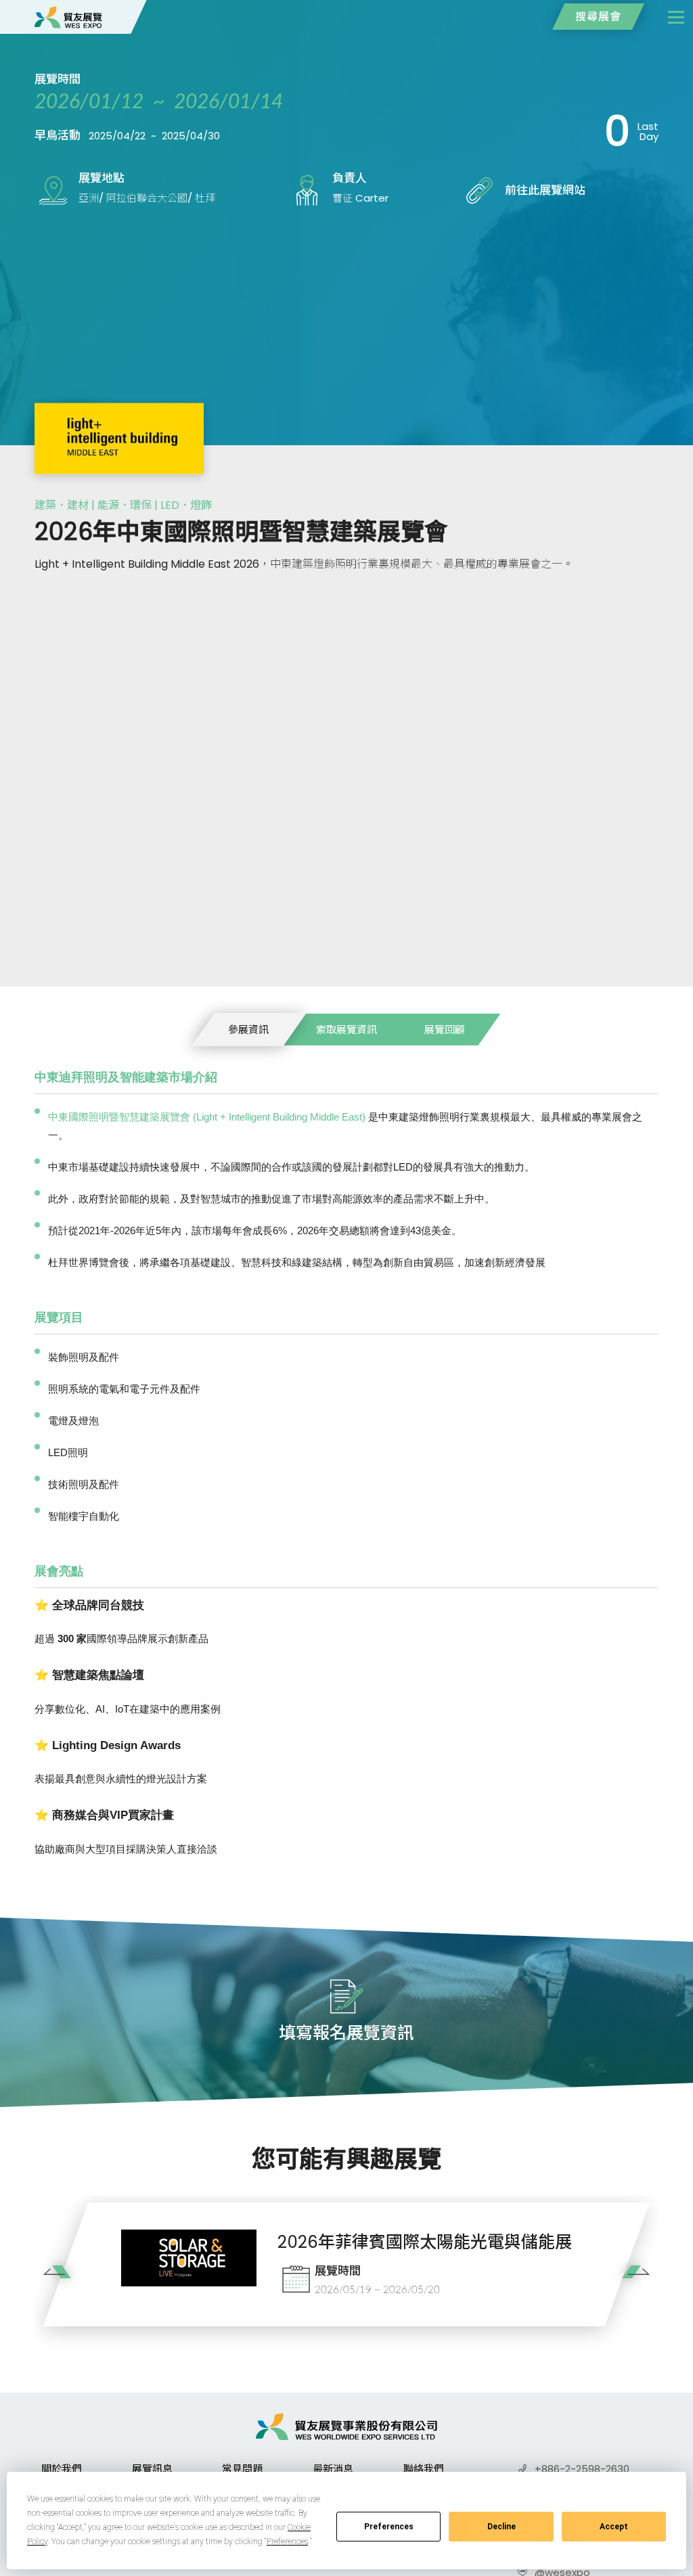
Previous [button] (62, 2281)
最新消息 (333, 2469)
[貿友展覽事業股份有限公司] (68, 17)
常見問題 (242, 2469)
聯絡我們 (424, 2469)
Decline (501, 2527)
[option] (346, 2264)
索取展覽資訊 (346, 1030)
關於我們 (62, 2469)
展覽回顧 (445, 1030)
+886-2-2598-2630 (582, 2469)
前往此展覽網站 (545, 190)
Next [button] (631, 2281)
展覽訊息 (152, 2469)
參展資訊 (248, 1030)
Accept (614, 2527)
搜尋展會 (598, 17)
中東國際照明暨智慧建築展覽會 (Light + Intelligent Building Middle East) (207, 1117)
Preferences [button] (287, 2541)
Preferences (389, 2527)
